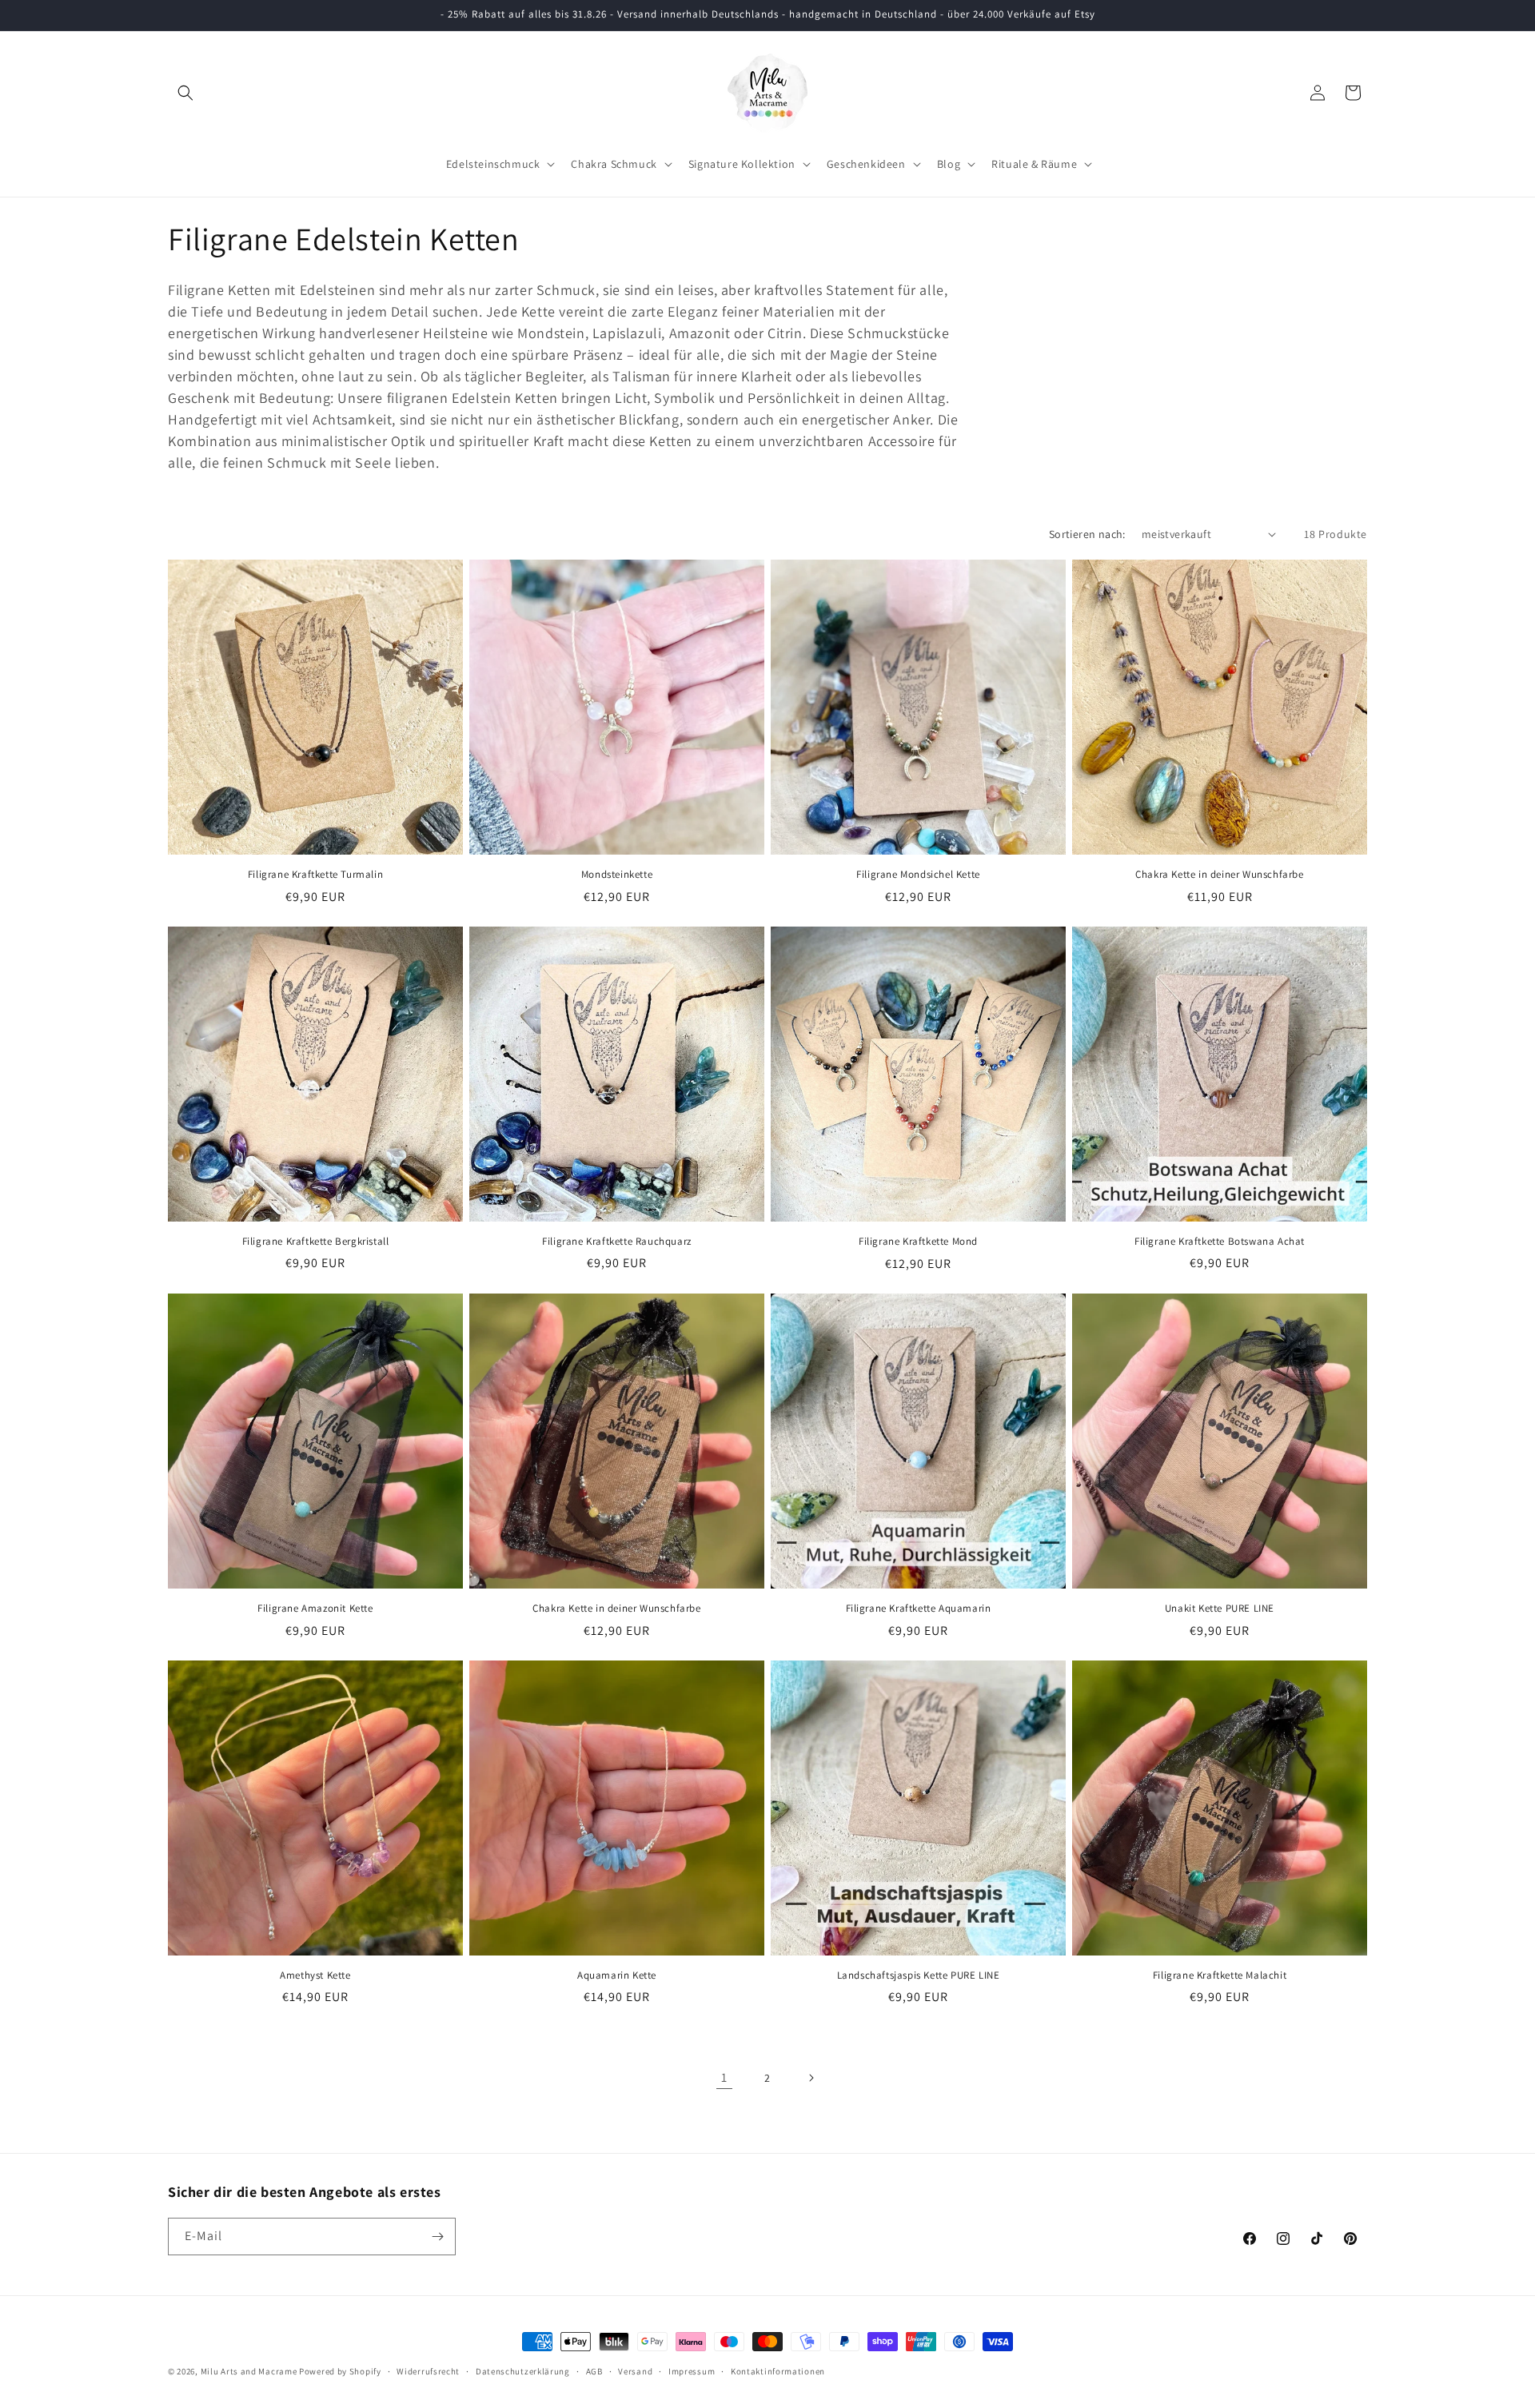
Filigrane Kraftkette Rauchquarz (617, 1242)
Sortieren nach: (1087, 534)
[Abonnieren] (437, 2237)
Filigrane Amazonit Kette (315, 1609)
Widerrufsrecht (428, 2371)
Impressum (692, 2371)
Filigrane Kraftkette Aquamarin (919, 1609)
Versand (635, 2371)
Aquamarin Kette (617, 1975)
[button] (185, 93)
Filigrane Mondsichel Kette (918, 875)
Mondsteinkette (617, 875)
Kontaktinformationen (778, 2371)
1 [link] (724, 2077)
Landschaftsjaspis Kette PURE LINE (919, 1975)
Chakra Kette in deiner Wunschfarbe (1219, 875)
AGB (594, 2371)
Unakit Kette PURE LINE (1220, 1609)
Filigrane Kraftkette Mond (918, 1242)
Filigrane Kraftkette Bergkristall (316, 1242)
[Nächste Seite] (811, 2078)
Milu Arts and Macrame (249, 2371)
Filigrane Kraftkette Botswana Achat (1220, 1242)
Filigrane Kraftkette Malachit (1220, 1975)
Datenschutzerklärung (523, 2371)
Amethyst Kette (315, 1975)
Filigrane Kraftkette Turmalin (315, 875)
